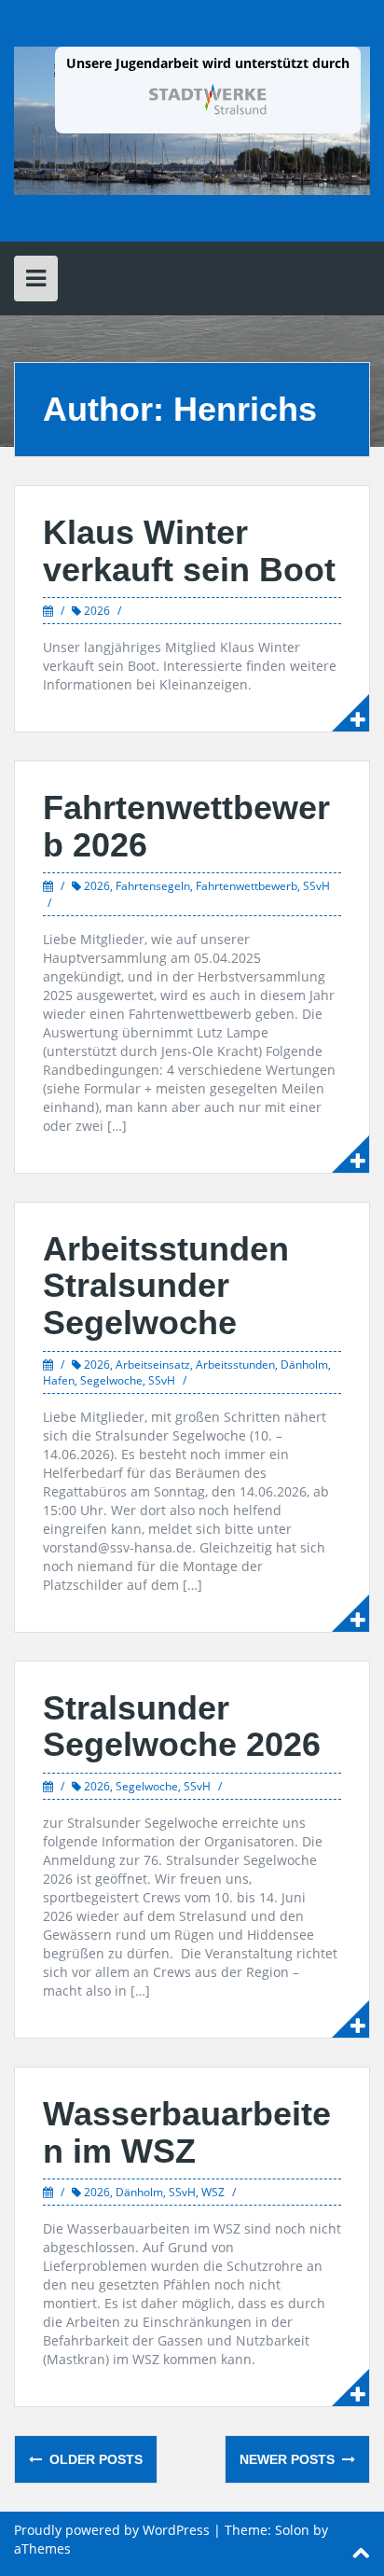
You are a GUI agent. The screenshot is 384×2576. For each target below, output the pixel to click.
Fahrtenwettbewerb (247, 886)
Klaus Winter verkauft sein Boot (189, 551)
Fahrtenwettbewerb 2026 (186, 826)
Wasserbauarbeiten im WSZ (187, 2132)
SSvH (316, 886)
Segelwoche (111, 1380)
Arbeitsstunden (235, 1365)
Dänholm (304, 1365)
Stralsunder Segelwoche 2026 (182, 1727)
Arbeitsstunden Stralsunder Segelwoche (166, 1286)
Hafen (59, 1380)
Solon (292, 2530)
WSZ (213, 2192)
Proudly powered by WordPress (112, 2530)
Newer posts (289, 2459)
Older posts (94, 2459)
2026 (97, 611)
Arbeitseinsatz (153, 1365)
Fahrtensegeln (153, 886)
